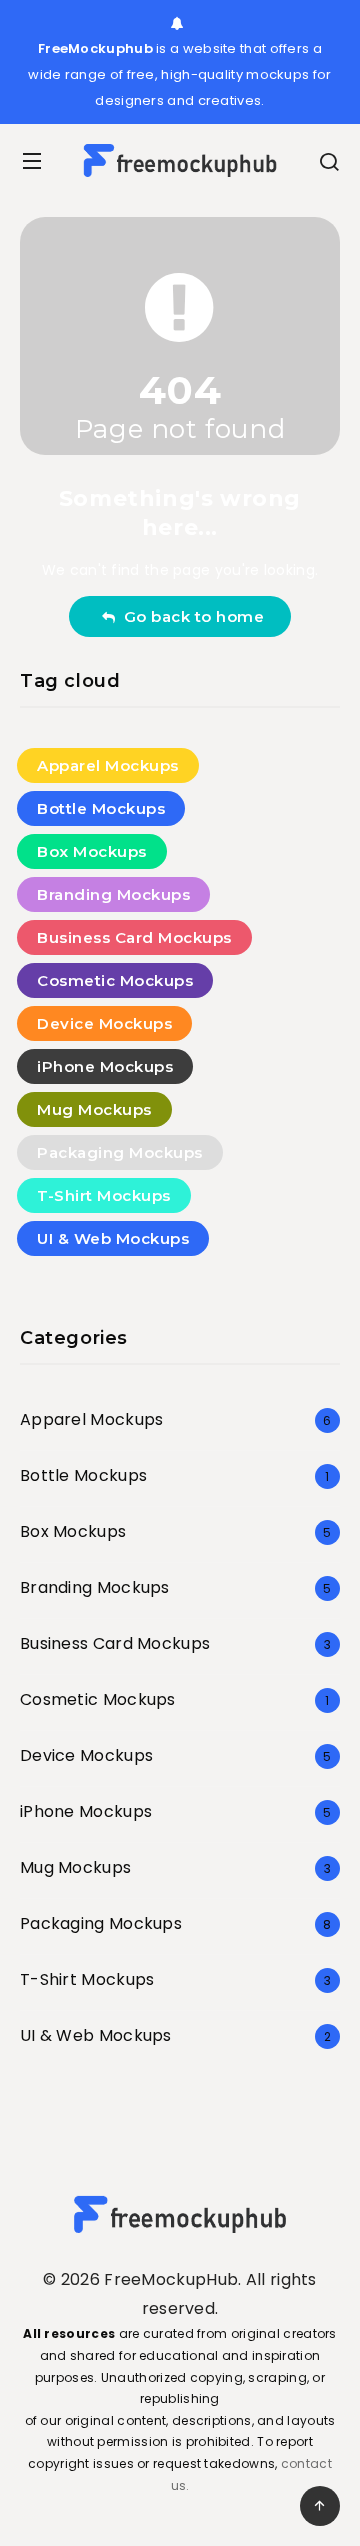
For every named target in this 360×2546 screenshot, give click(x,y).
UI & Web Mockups (113, 1238)
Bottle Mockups (101, 808)
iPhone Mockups (105, 1066)
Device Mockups (104, 1023)
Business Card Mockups (134, 937)
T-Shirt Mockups (104, 1195)
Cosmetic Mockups (115, 980)
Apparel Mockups (108, 765)
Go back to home (190, 616)
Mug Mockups (94, 1109)
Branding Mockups (113, 894)
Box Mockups (92, 851)
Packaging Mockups (120, 1152)
